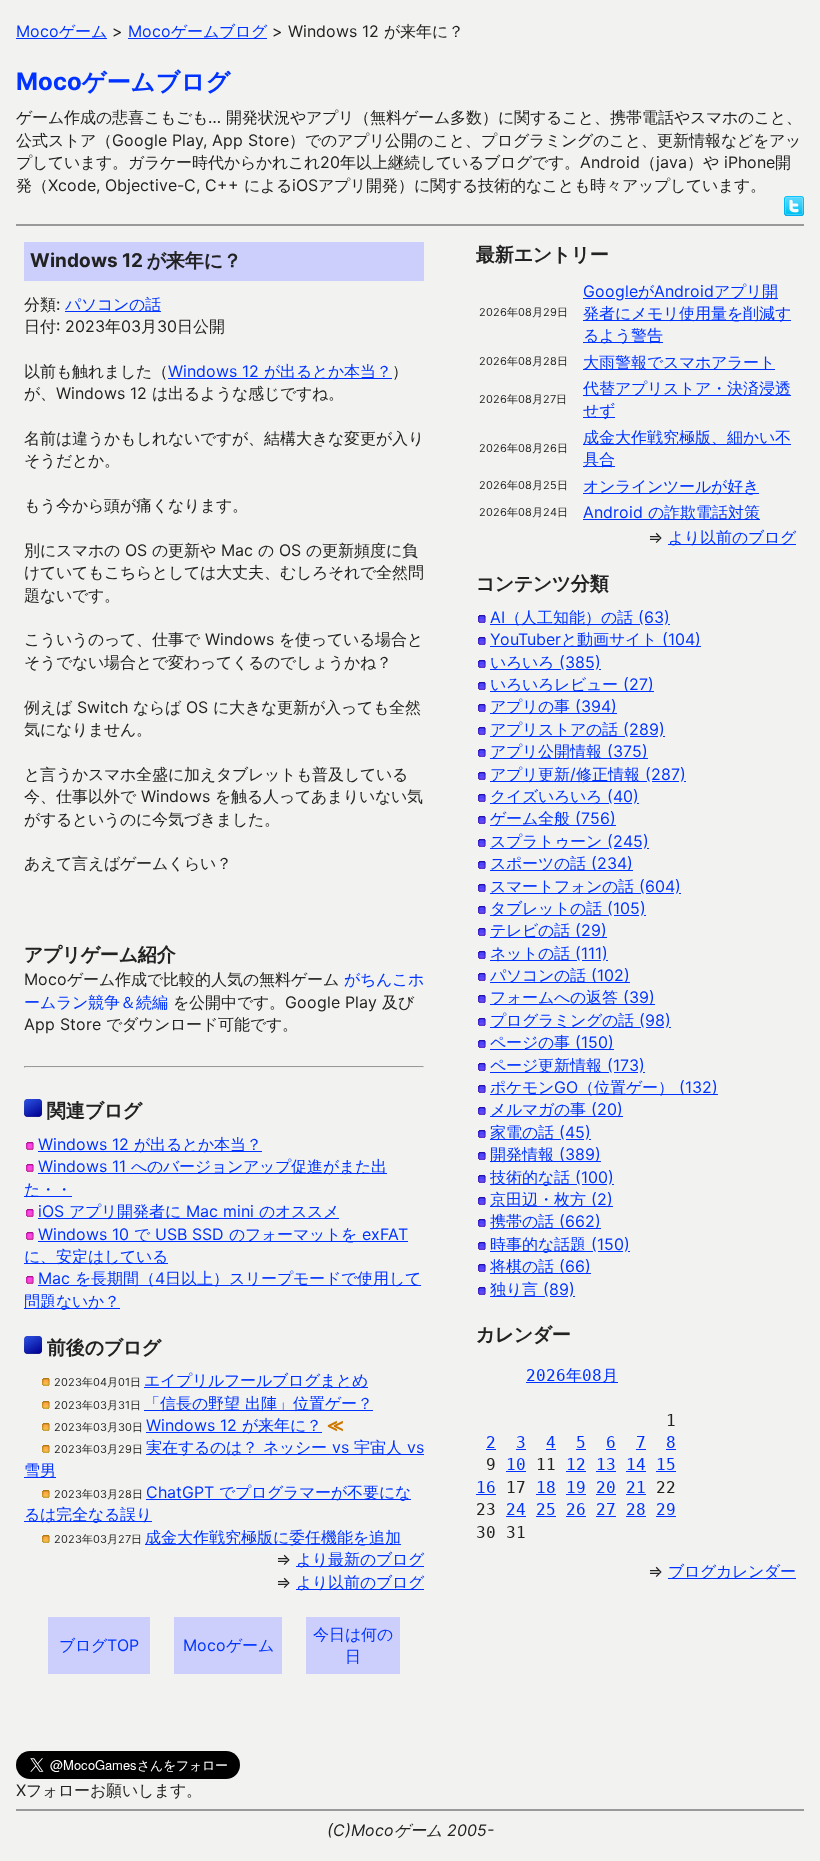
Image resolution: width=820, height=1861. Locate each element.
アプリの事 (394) (553, 706)
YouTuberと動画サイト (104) (595, 639)
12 (576, 1464)
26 (576, 1509)
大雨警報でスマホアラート (679, 362)
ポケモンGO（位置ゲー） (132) (604, 1087)
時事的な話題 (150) (560, 1244)
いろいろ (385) (545, 662)
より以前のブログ (360, 1582)
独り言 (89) (532, 1289)
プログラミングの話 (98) (580, 1020)
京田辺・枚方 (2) (551, 1199)
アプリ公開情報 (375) (569, 751)
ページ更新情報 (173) (567, 1065)
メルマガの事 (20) (556, 1109)
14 (636, 1464)
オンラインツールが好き (671, 486)
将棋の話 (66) (540, 1266)
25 (546, 1509)
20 (606, 1487)
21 (636, 1487)
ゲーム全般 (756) (553, 818)
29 (666, 1509)
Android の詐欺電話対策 (671, 512)
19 (576, 1487)
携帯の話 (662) (545, 1221)
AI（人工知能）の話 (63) (580, 617)
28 (636, 1509)
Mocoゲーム (228, 1645)
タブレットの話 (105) (568, 908)
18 (546, 1487)
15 (666, 1464)
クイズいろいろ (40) (564, 796)
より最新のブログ (360, 1559)
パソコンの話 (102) (560, 975)
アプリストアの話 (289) (577, 729)
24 (516, 1509)
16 (486, 1487)
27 (606, 1509)
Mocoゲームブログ (123, 81)
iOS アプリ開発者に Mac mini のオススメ (188, 1211)
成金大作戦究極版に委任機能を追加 (273, 1537)
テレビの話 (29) (548, 930)
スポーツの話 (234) (561, 863)
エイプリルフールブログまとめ (256, 1380)
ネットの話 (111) (549, 953)
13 (606, 1464)
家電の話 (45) (540, 1132)
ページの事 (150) (552, 1042)
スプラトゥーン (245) (569, 841)
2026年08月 (572, 1375)
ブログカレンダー (732, 1571)
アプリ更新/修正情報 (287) (588, 774)
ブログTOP (99, 1645)
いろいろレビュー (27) (572, 684)
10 (516, 1464)
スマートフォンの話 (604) (585, 886)
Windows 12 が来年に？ (234, 1425)
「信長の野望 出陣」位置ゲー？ (258, 1403)
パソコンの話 (113, 304)
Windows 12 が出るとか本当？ (280, 371)
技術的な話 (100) (552, 1177)
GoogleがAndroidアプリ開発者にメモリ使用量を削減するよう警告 (687, 313)
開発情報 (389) (545, 1154)
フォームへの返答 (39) (572, 997)
